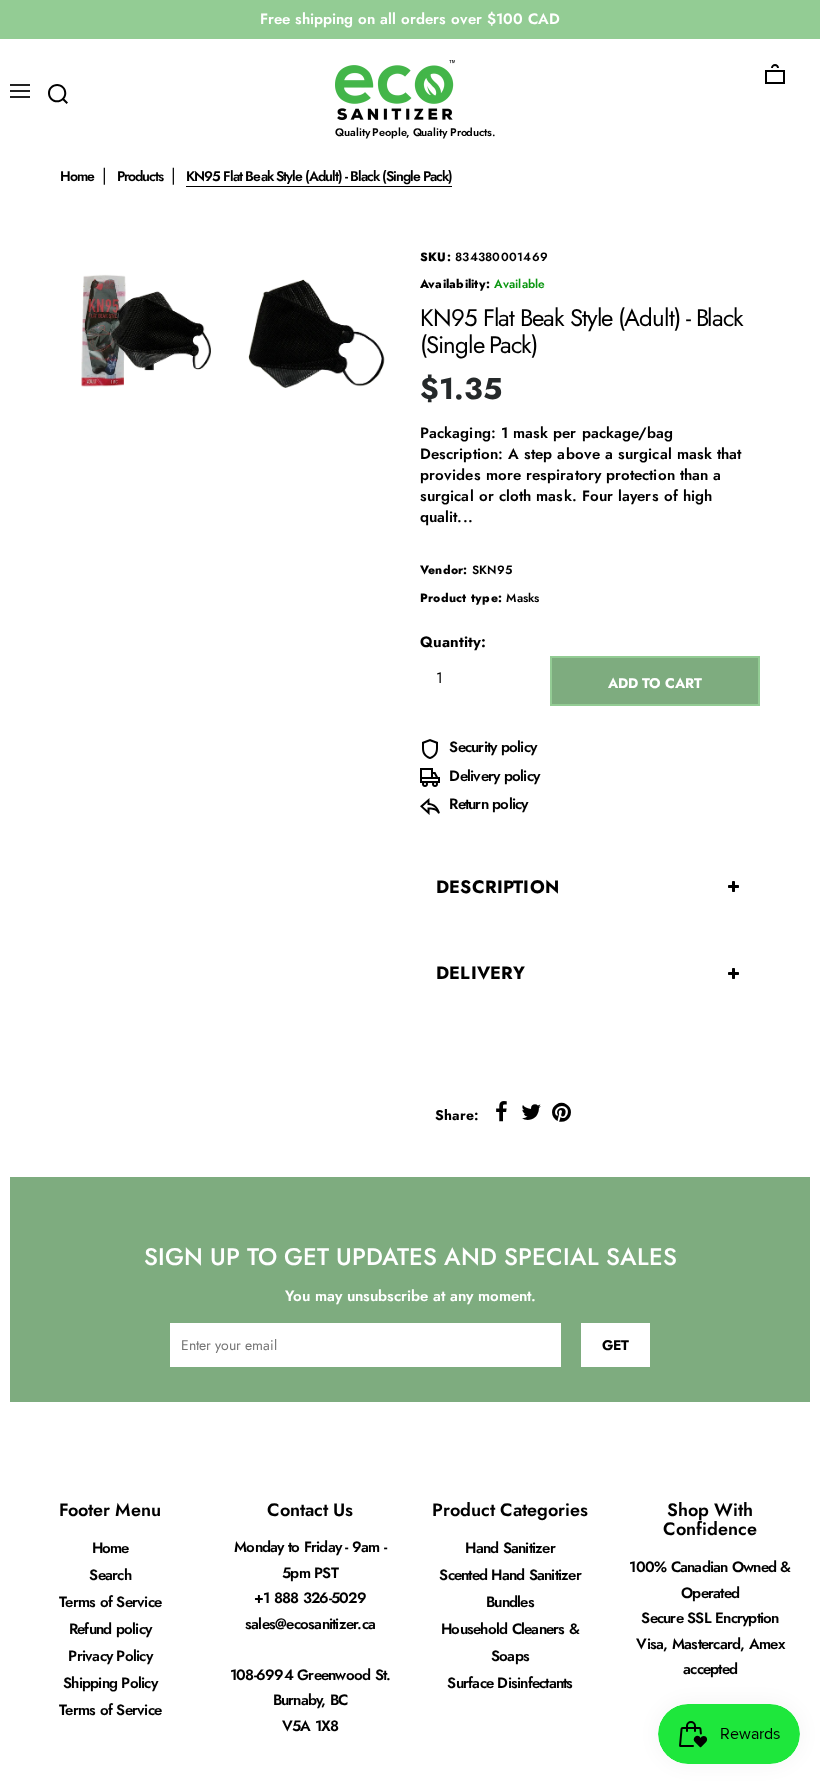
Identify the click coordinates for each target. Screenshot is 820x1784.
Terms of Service (110, 1602)
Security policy (490, 747)
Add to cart (655, 683)
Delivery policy (492, 776)
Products (140, 176)
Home (77, 176)
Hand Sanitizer (510, 1548)
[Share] (501, 1112)
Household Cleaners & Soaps (510, 1642)
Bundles (510, 1602)
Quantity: (453, 642)
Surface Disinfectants (509, 1683)
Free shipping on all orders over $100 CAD (410, 19)
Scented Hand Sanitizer (510, 1575)
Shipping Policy (110, 1683)
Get (615, 1345)
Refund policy (110, 1629)
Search (110, 1575)
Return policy (486, 804)
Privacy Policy (110, 1656)
